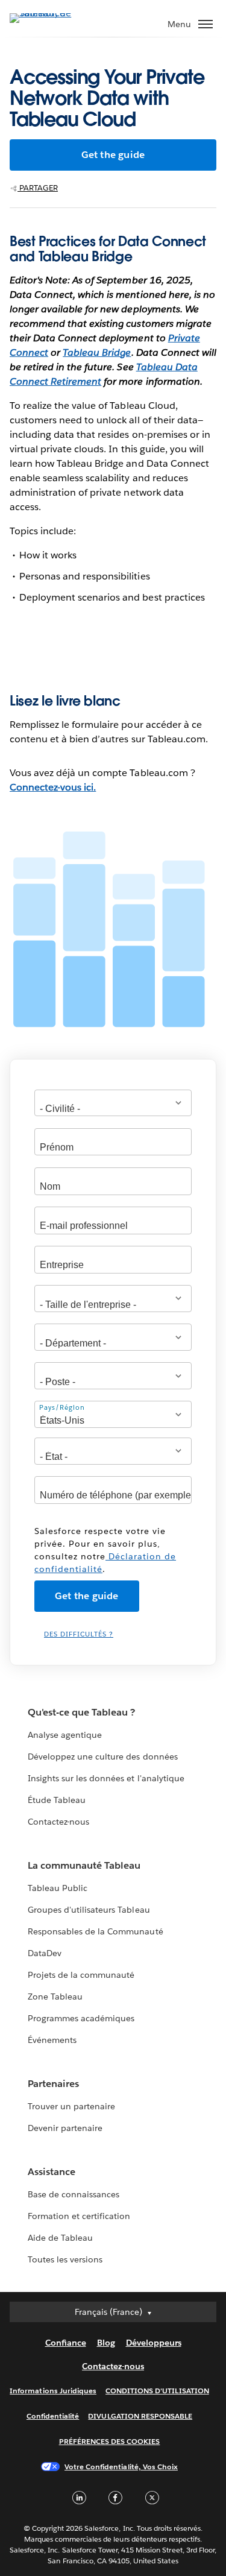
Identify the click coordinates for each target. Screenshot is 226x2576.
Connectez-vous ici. (53, 787)
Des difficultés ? (79, 1634)
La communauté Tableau (84, 1865)
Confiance (66, 2343)
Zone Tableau (55, 1997)
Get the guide (113, 155)
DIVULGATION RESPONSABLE (140, 2416)
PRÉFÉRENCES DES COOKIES (110, 2441)
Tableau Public (58, 1888)
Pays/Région (62, 1408)
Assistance (52, 2172)
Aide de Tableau (60, 2238)
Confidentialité (53, 2416)
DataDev (45, 1953)
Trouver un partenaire (71, 2106)
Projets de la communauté (81, 1975)
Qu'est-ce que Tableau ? (81, 1712)
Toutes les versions (65, 2259)
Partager (38, 188)
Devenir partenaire (65, 2128)
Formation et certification (79, 2216)
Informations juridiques (53, 2391)
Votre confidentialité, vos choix (121, 2467)
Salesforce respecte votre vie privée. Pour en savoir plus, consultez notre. (105, 1550)
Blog (106, 2343)
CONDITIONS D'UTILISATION (157, 2391)
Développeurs (154, 2343)
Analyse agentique (65, 1735)
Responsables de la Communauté (96, 1931)
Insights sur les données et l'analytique (106, 1778)
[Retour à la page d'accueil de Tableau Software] (52, 13)
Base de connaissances (74, 2194)
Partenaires (53, 2084)
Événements (52, 2040)
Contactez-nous (58, 1822)
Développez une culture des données (103, 1757)
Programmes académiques (81, 2018)
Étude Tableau (57, 1800)
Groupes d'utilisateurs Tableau (89, 1910)
